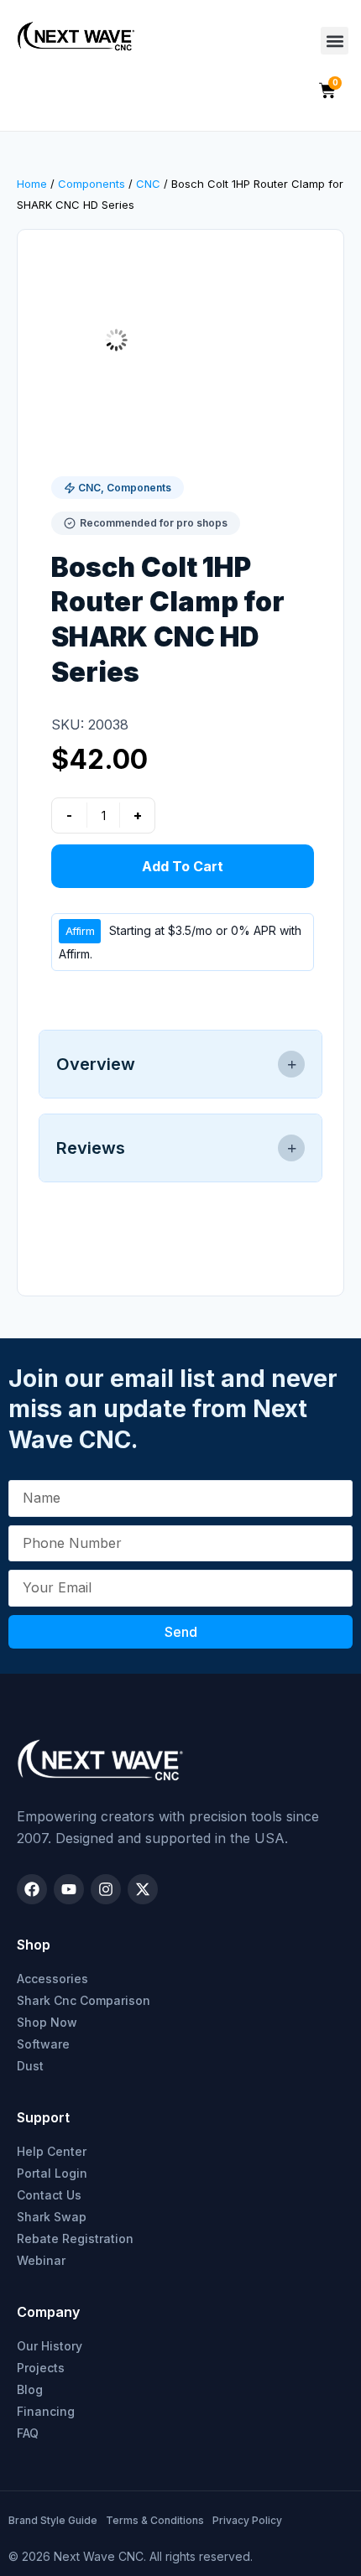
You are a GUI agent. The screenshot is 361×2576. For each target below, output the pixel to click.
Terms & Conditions (155, 2520)
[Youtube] (69, 1889)
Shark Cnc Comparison (84, 2000)
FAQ (28, 2433)
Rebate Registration (75, 2238)
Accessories (52, 1979)
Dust (30, 2066)
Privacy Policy (247, 2520)
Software (43, 2044)
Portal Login (52, 2173)
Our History (50, 2346)
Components (92, 184)
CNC (148, 184)
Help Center (52, 2151)
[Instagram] (106, 1889)
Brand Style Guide (53, 2520)
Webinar (41, 2260)
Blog (30, 2389)
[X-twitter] (143, 1889)
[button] (335, 41)
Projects (41, 2368)
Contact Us (49, 2195)
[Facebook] (32, 1889)
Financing (46, 2411)
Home (32, 184)
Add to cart (183, 866)
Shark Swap (52, 2217)
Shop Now (47, 2022)
